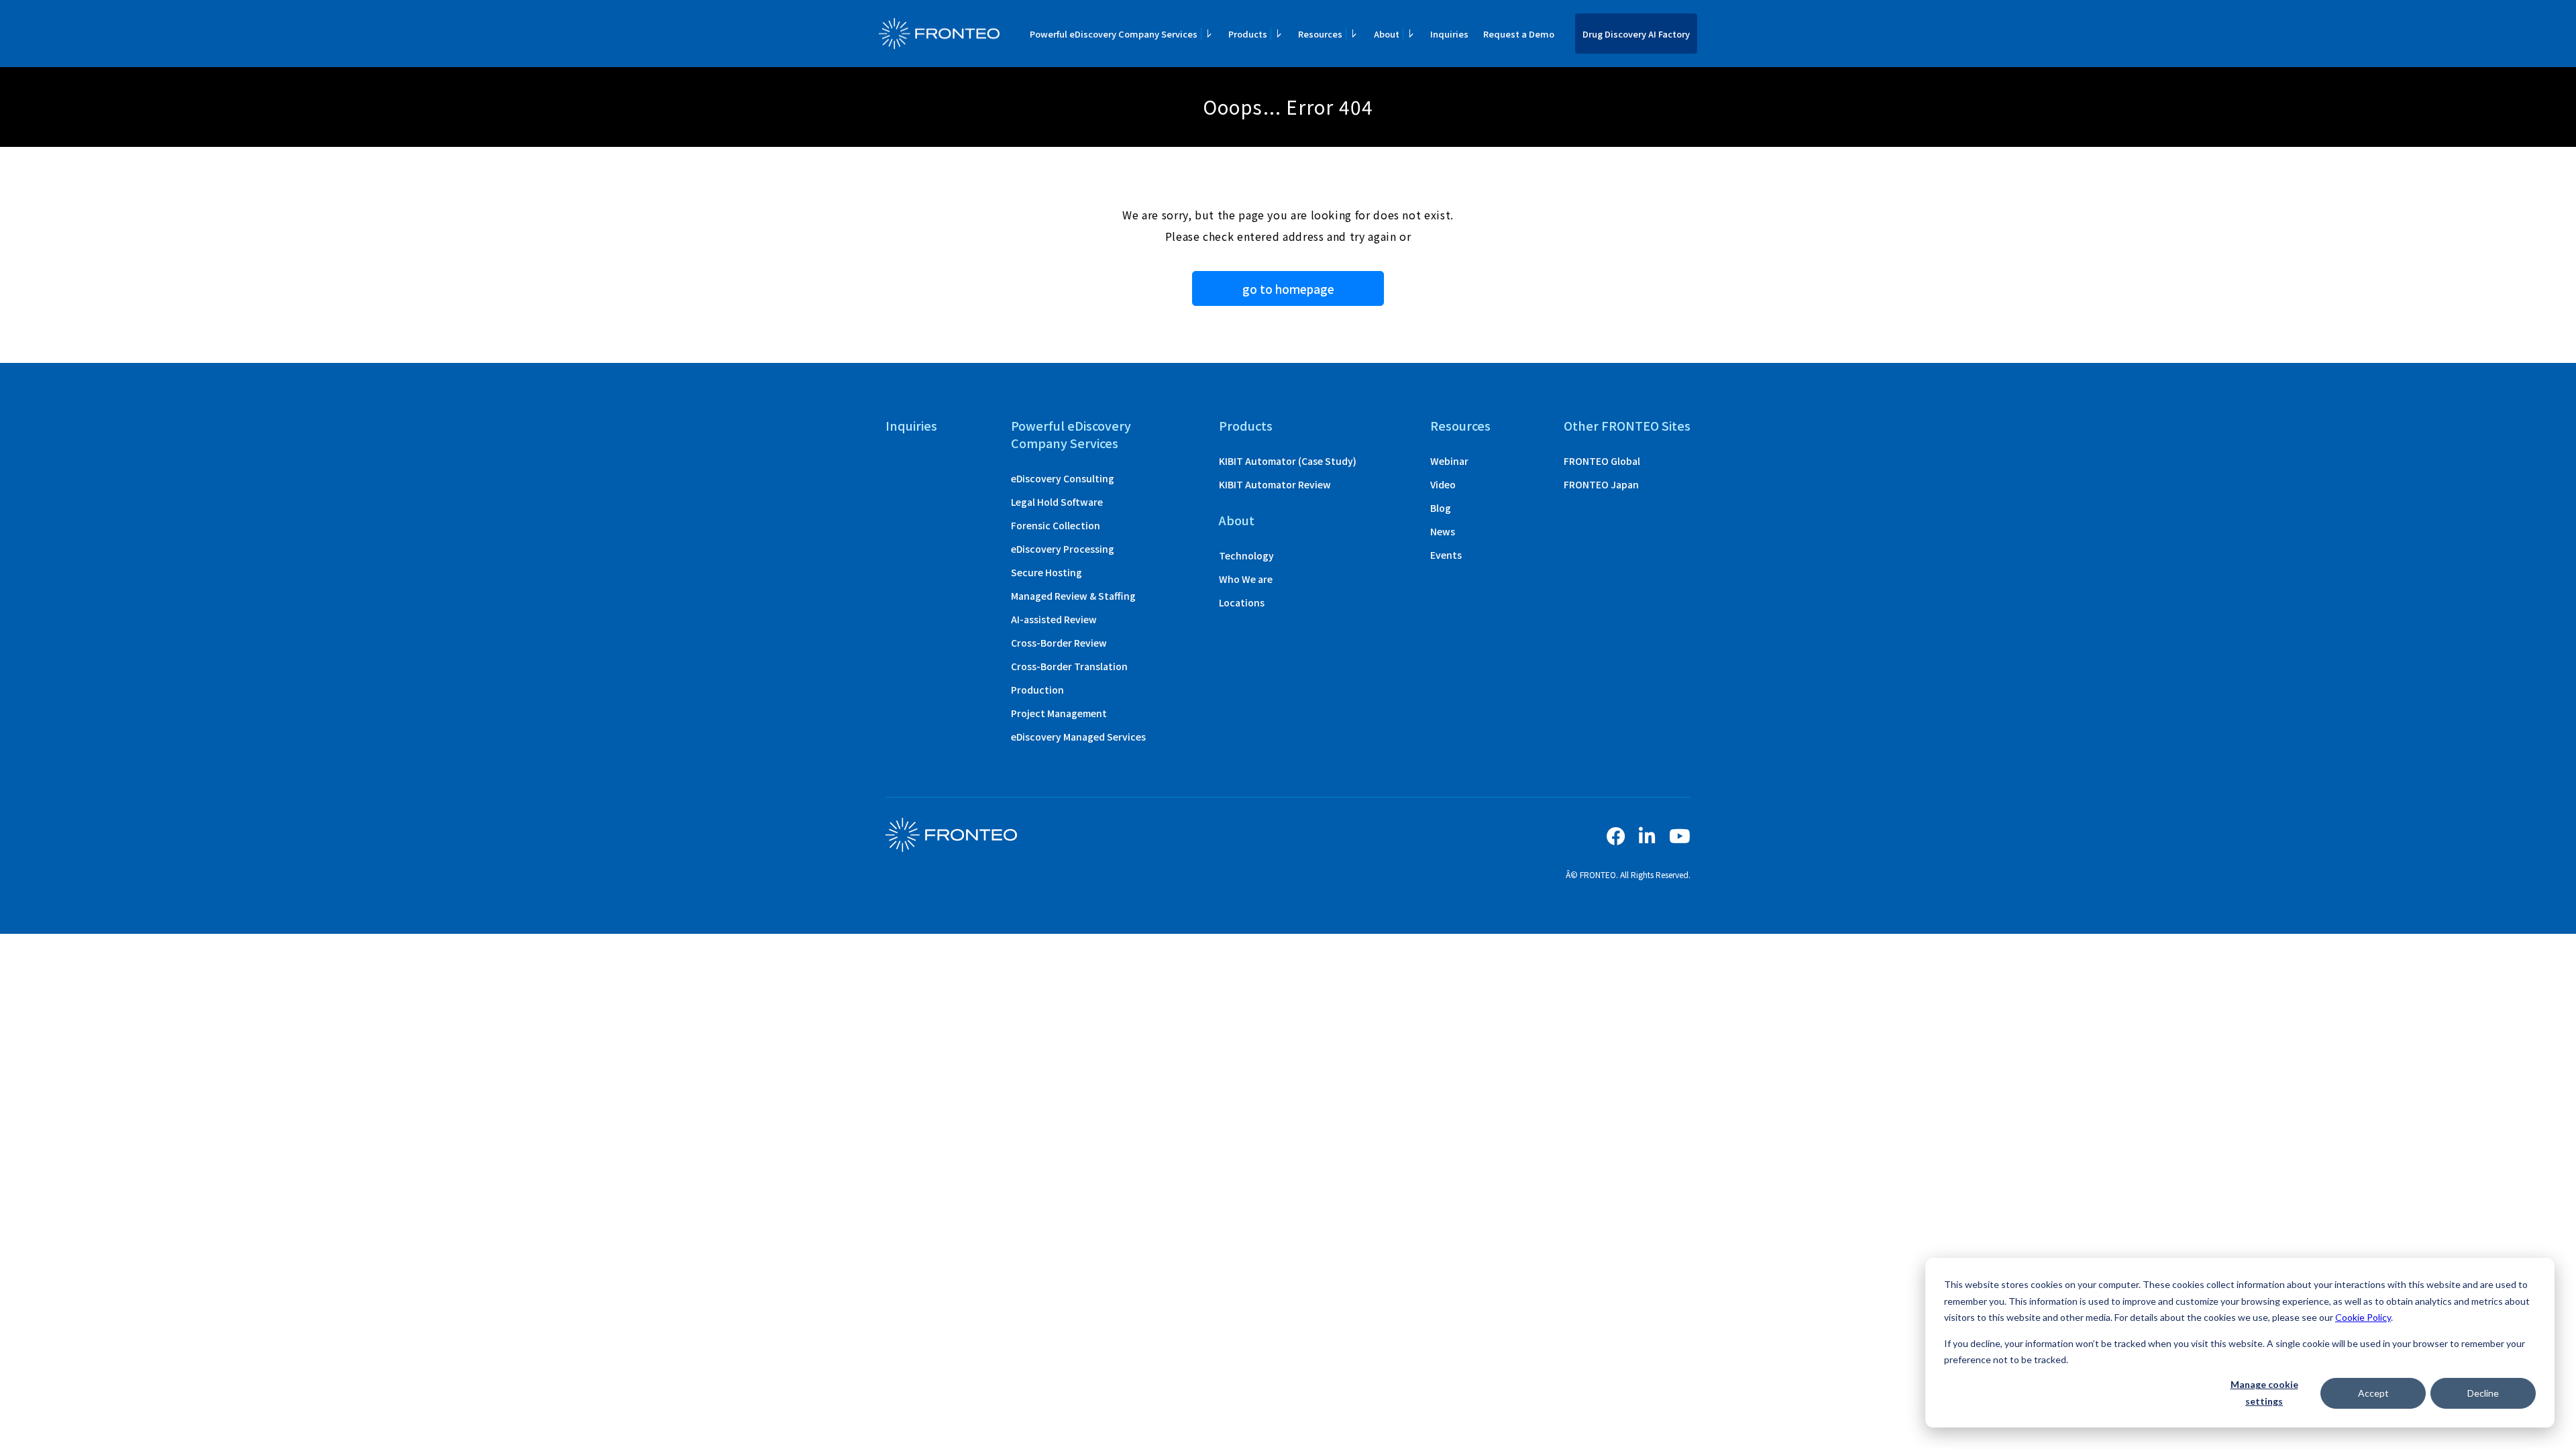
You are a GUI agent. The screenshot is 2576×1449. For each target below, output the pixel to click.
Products (1246, 425)
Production (1037, 690)
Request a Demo (1519, 34)
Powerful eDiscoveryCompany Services (1071, 434)
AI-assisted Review (1054, 619)
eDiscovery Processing (1063, 549)
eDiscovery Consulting (1063, 478)
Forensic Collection (1056, 525)
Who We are (1246, 579)
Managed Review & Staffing (1073, 596)
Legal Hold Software (1057, 502)
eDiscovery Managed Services (1078, 737)
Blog (1441, 508)
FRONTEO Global (1602, 461)
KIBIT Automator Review (1275, 484)
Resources (1460, 425)
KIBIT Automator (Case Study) (1288, 461)
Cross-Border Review (1059, 643)
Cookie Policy (2363, 1317)
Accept (2373, 1393)
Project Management (1059, 713)
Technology (1246, 555)
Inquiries (1449, 34)
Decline (2483, 1393)
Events (1446, 555)
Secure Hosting (1046, 572)
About (1237, 520)
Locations (1242, 602)
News (1443, 531)
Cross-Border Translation (1069, 666)
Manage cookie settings (2264, 1393)
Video (1443, 484)
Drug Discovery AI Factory (1636, 34)
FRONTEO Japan (1601, 484)
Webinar (1449, 461)
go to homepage (1288, 289)
